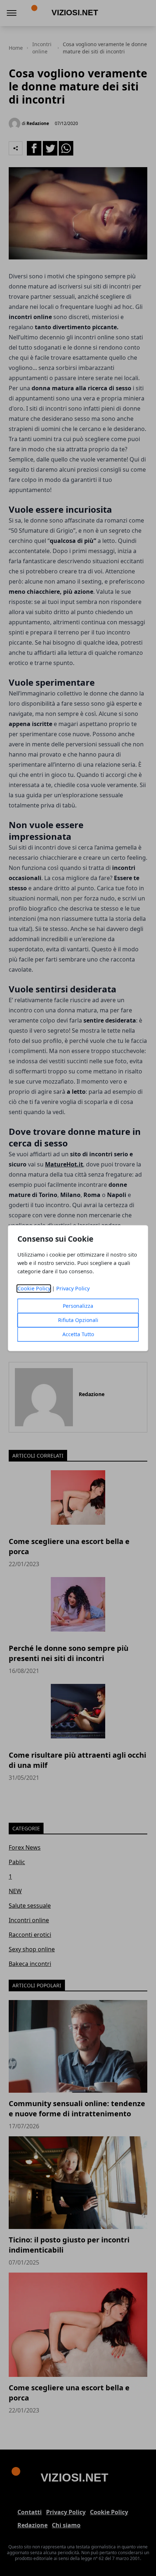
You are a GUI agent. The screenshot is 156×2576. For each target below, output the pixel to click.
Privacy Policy (73, 1288)
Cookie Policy (34, 1288)
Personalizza (78, 1306)
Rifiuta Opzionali (78, 1320)
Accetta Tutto (78, 1334)
